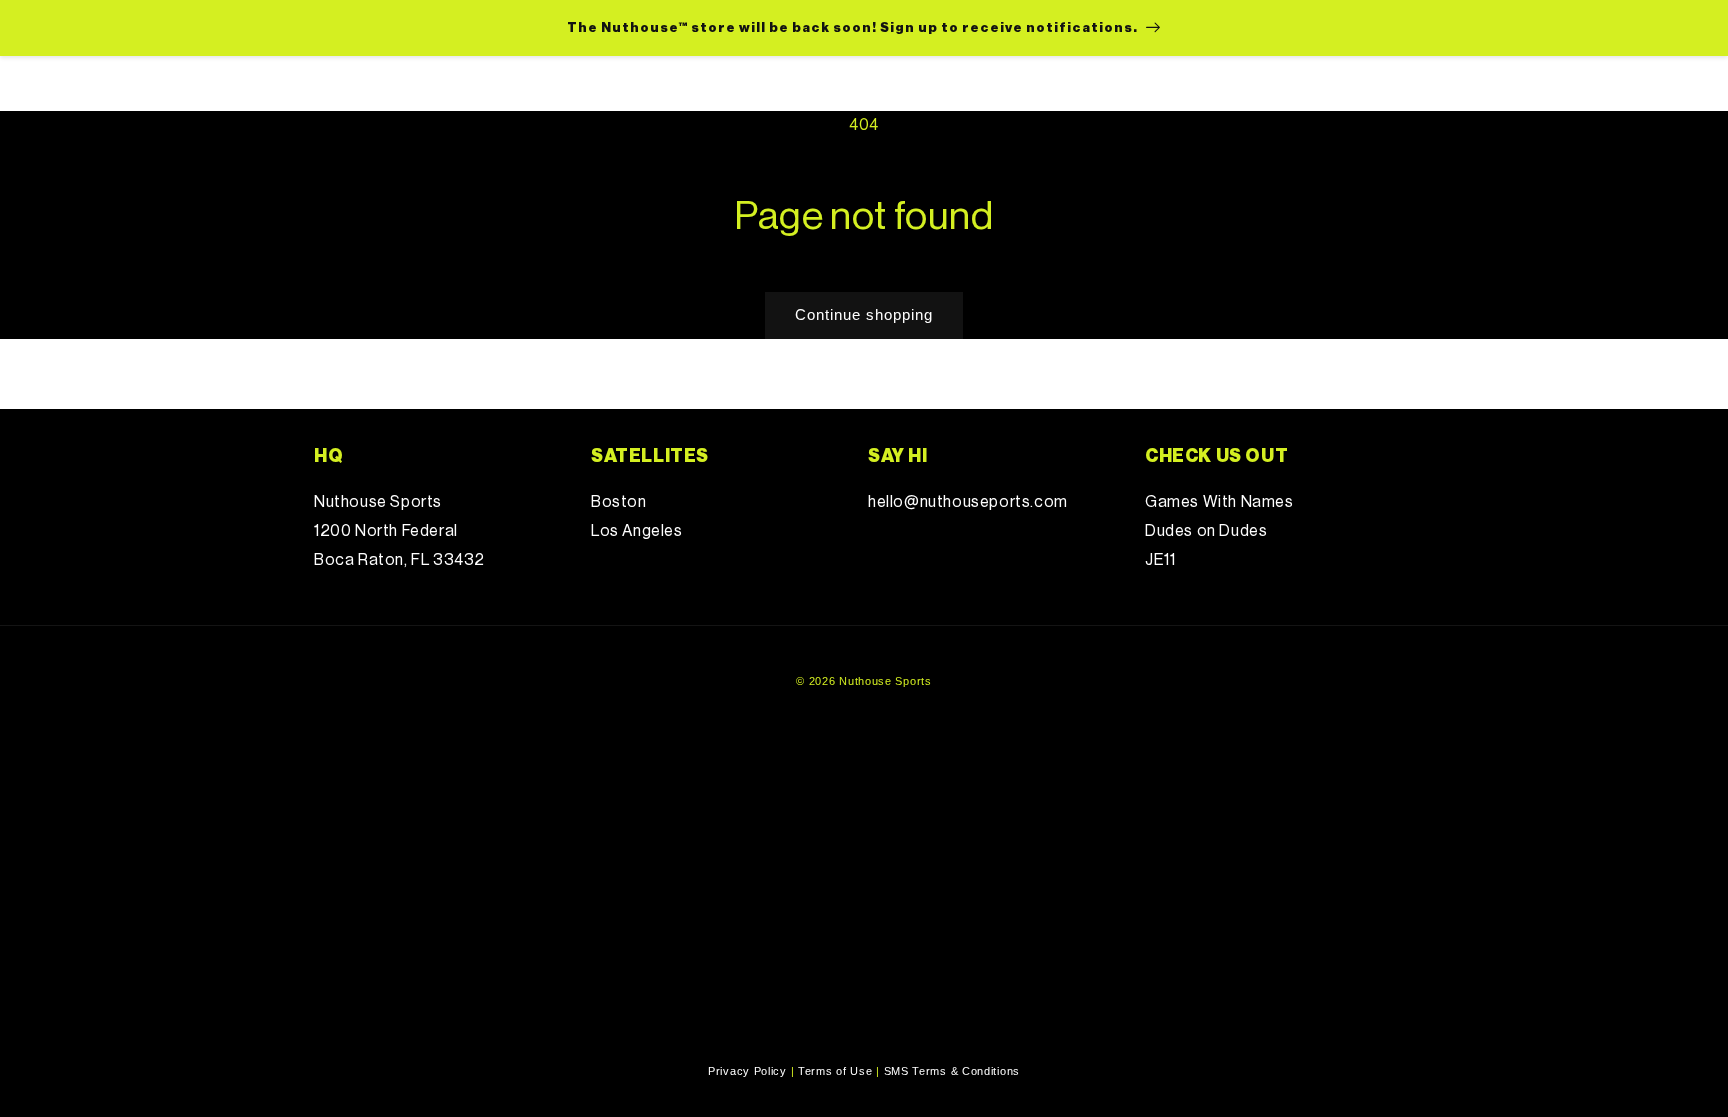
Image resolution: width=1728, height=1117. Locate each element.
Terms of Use (835, 1071)
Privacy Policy (747, 1071)
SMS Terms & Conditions (952, 1071)
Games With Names (1219, 502)
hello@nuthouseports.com (968, 502)
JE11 (1160, 560)
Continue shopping (864, 314)
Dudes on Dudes (1206, 531)
